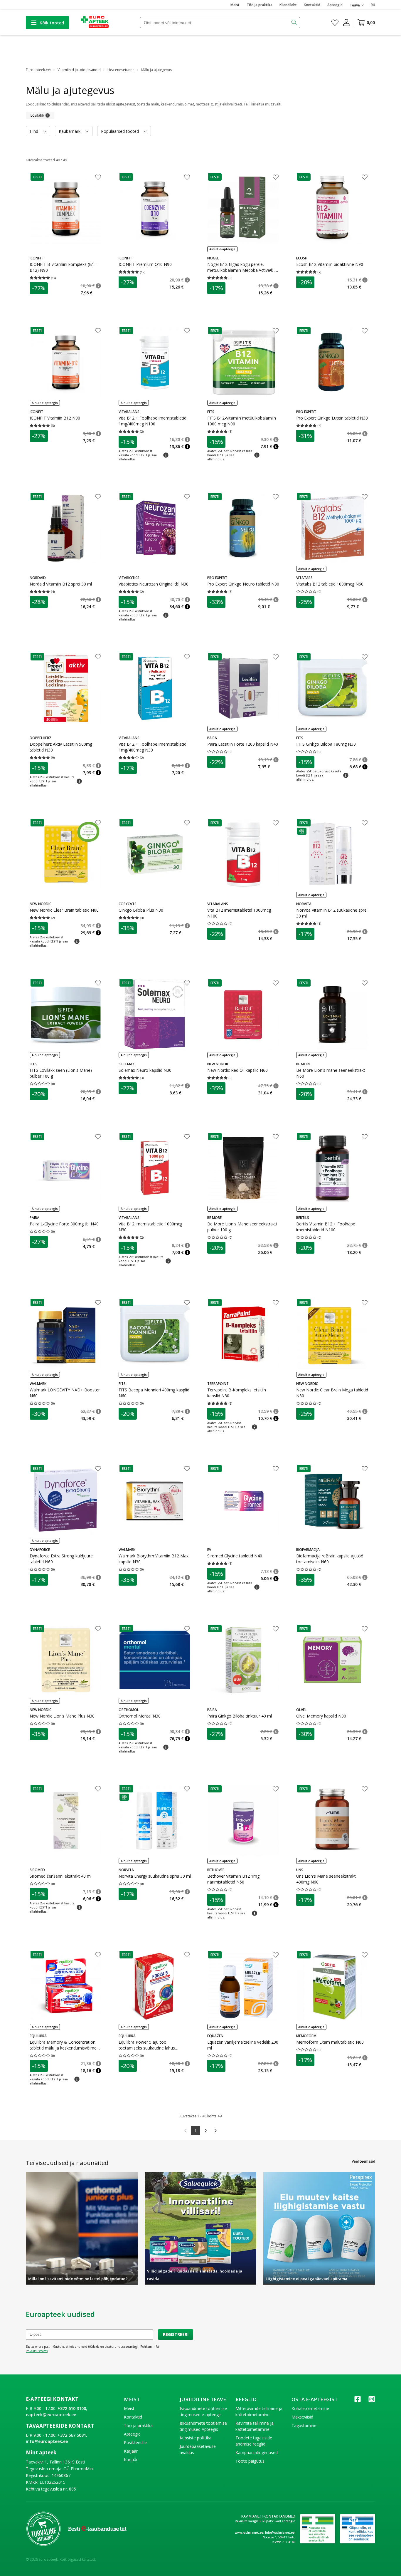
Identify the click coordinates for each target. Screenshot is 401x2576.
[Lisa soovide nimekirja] (98, 178)
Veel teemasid (363, 2161)
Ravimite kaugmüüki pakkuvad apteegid (265, 2521)
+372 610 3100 (72, 2408)
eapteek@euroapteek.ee (51, 2415)
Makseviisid (302, 2417)
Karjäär (131, 2460)
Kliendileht (288, 5)
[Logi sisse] (346, 23)
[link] (186, 2131)
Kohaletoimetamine (310, 2408)
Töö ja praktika (260, 5)
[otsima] (295, 23)
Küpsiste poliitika (196, 2438)
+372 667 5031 (72, 2435)
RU (373, 5)
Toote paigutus (250, 2461)
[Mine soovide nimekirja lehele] (335, 23)
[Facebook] (358, 2401)
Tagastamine (304, 2425)
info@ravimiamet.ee (280, 2533)
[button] (37, 177)
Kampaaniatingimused (257, 2452)
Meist (235, 5)
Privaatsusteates (37, 2351)
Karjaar (131, 2451)
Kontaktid (312, 5)
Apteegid (335, 5)
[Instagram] (372, 2401)
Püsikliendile (135, 2442)
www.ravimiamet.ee (249, 2533)
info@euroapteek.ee (47, 2441)
